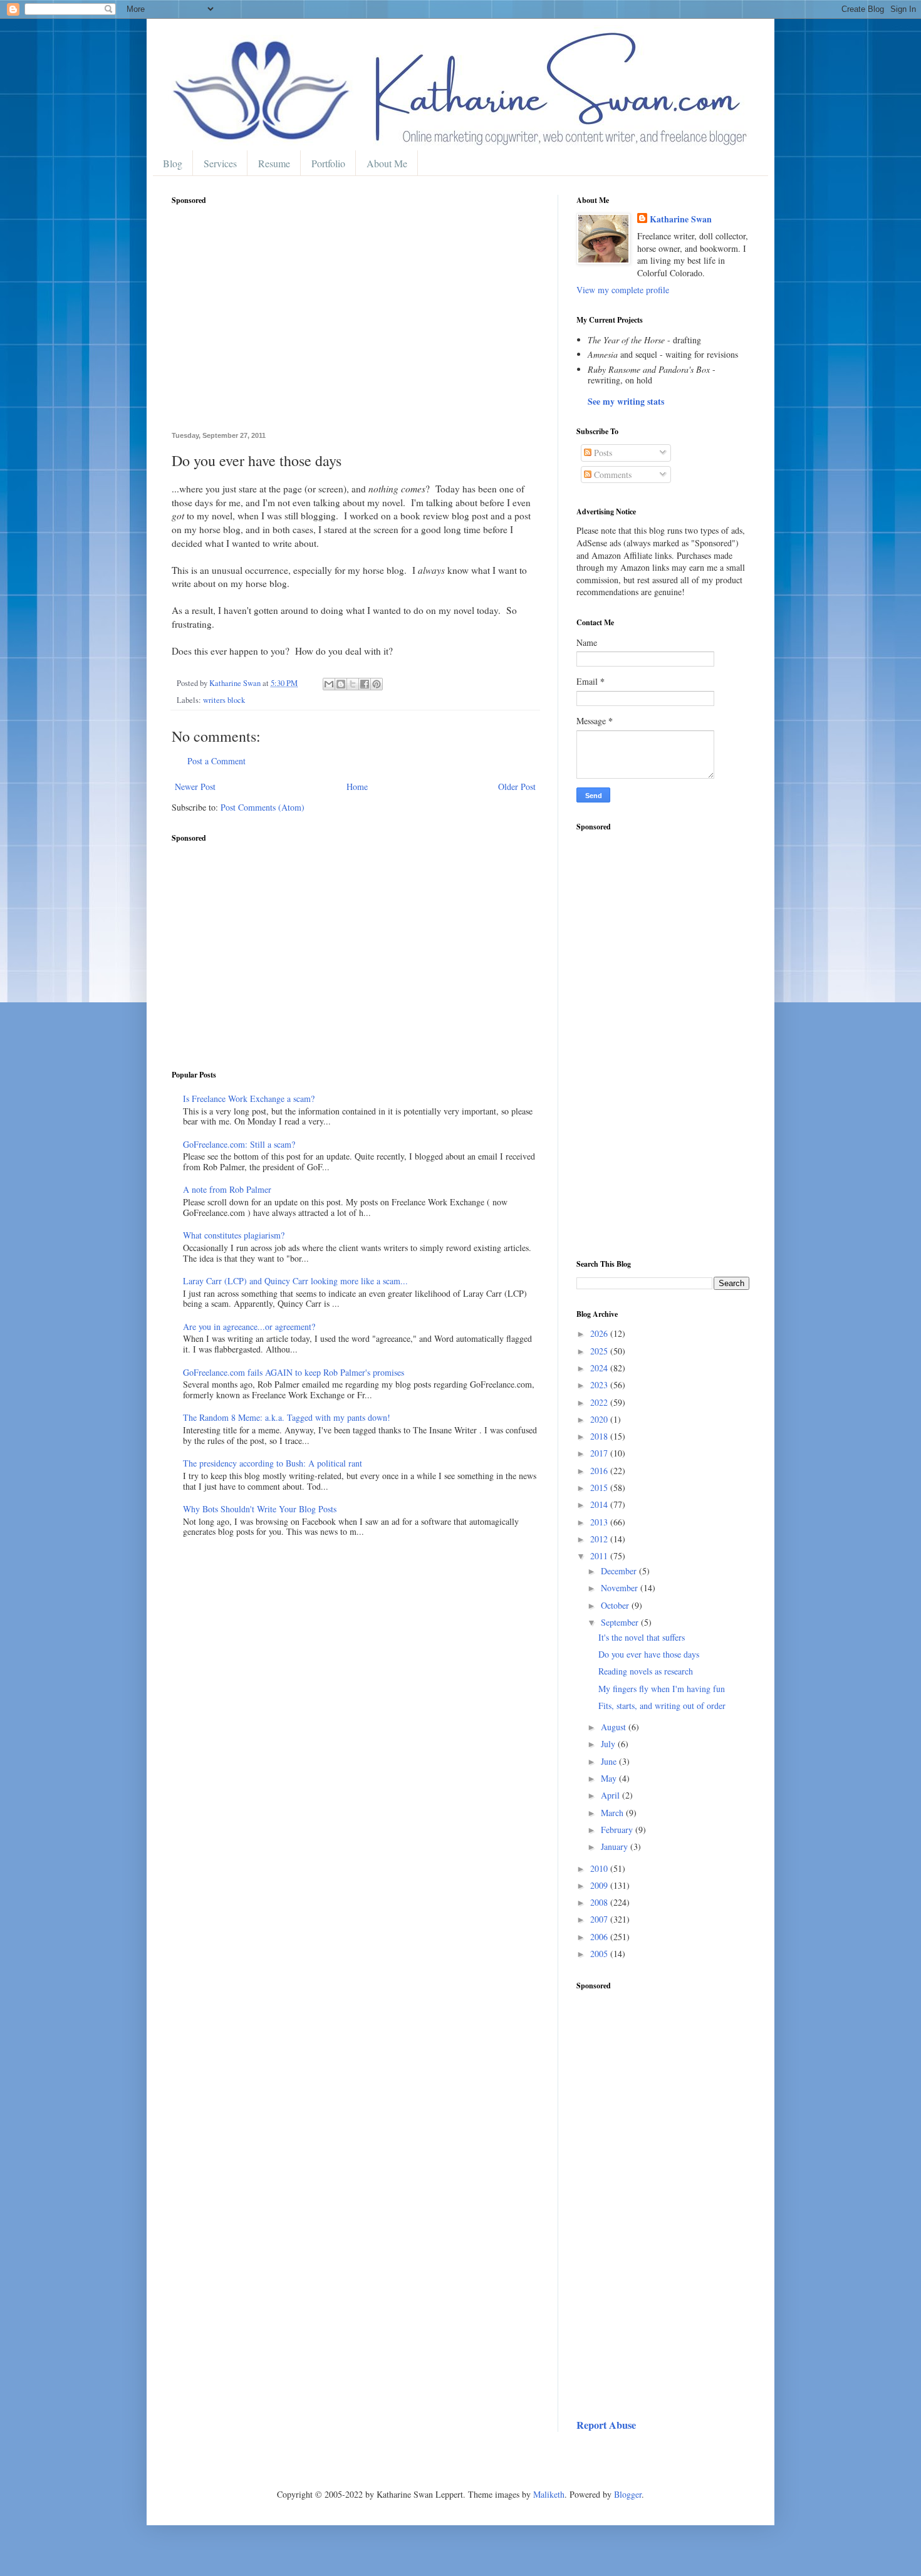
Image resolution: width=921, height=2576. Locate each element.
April (611, 1795)
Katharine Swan (681, 219)
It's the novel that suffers (642, 1637)
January (616, 1846)
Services (220, 163)
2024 (600, 1368)
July (609, 1744)
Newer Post (195, 787)
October (616, 1605)
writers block (224, 700)
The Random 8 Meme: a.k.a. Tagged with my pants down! (287, 1417)
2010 (600, 1868)
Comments (611, 475)
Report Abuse (606, 2425)
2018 (600, 1436)
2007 (600, 1919)
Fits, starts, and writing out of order (662, 1706)
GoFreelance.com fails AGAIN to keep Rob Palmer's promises (294, 1372)
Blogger (628, 2494)
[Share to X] (353, 684)
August (615, 1727)
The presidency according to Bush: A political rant (273, 1463)
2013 (600, 1522)
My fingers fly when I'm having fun (662, 1689)
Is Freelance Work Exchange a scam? (249, 1098)
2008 (600, 1902)
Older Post (517, 787)
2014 (600, 1504)
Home (357, 787)
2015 (600, 1488)
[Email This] (329, 684)
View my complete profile (623, 290)
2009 (600, 1885)
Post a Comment (216, 761)
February (618, 1830)
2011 (600, 1556)
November (621, 1588)
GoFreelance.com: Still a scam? (239, 1144)
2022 (600, 1402)
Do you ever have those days (649, 1654)
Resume (274, 163)
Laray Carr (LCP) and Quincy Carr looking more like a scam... (295, 1281)
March (613, 1813)
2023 (600, 1385)
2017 (600, 1453)
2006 (600, 1937)
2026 (600, 1333)
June (610, 1761)
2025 (600, 1351)
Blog (173, 163)
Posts (602, 453)
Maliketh (549, 2494)
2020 (600, 1419)
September (621, 1622)
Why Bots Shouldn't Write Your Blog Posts (260, 1509)
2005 (600, 1954)
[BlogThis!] (341, 684)
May (610, 1778)
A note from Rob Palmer (227, 1189)
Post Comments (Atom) (263, 807)
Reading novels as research (646, 1671)
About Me (387, 163)
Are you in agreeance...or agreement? (249, 1327)
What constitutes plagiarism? (234, 1235)
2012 (600, 1539)
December (620, 1571)
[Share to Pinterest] (377, 684)
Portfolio (328, 163)
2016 (600, 1471)
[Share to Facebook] (365, 684)
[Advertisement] (355, 325)
